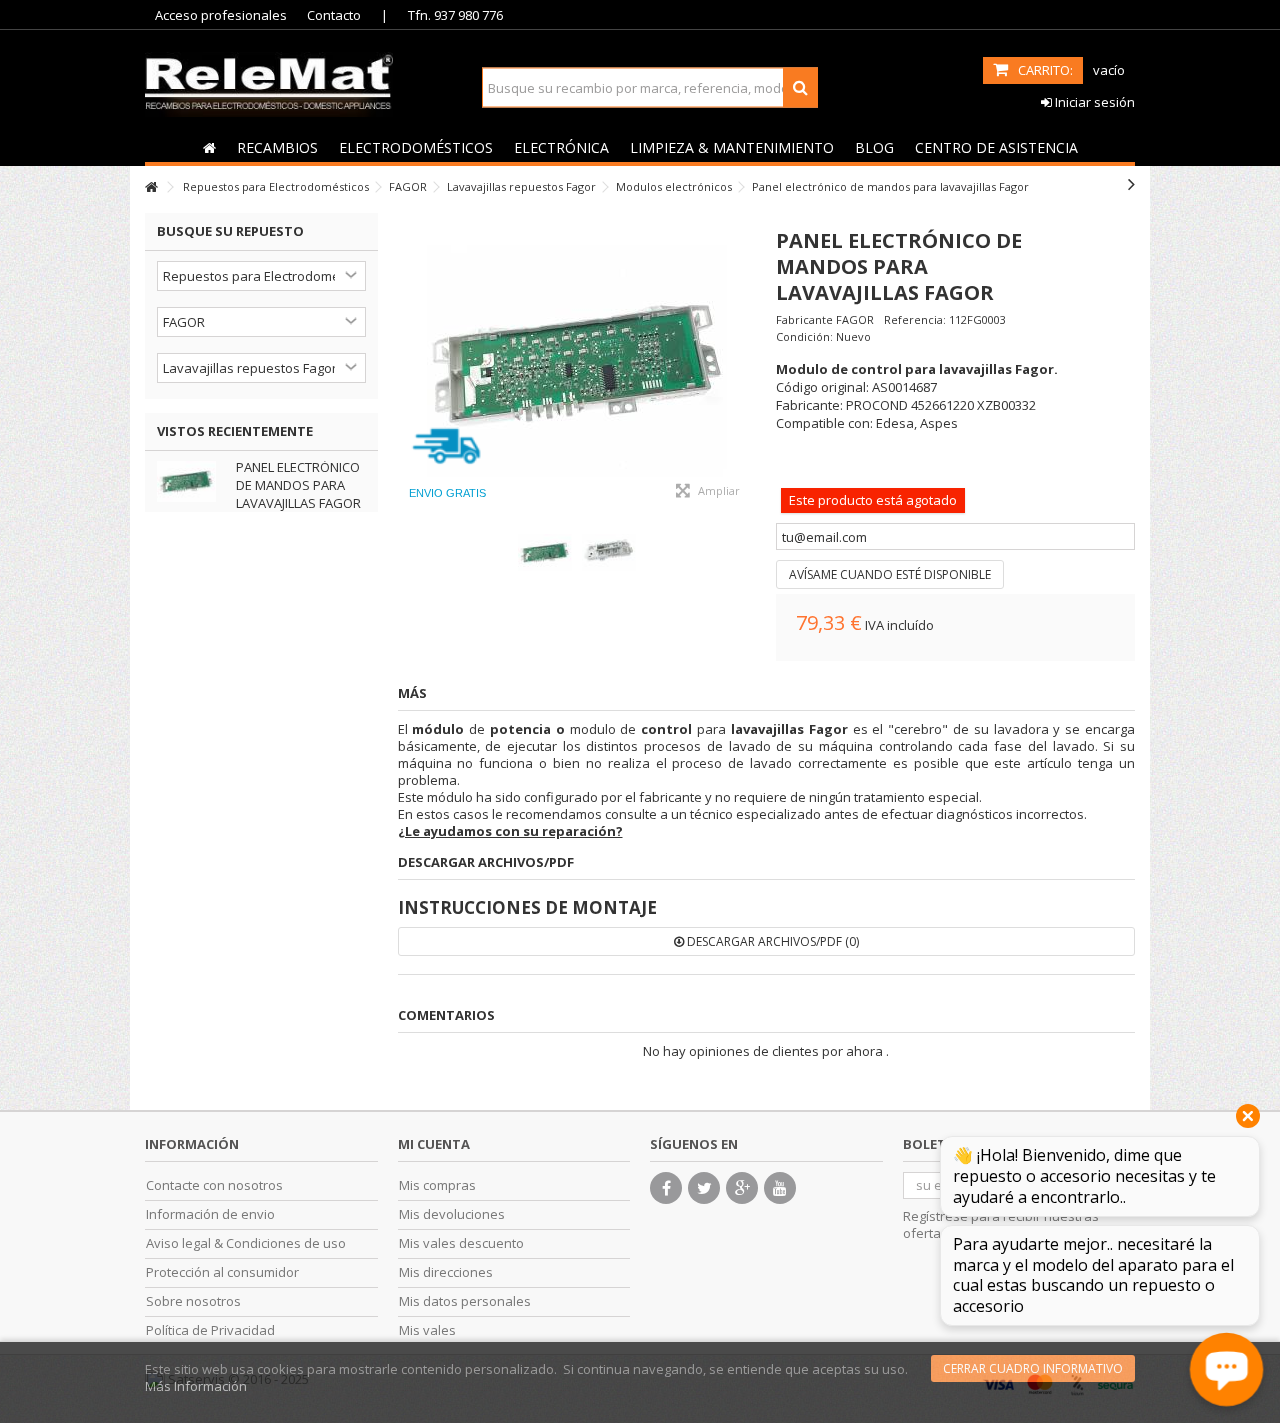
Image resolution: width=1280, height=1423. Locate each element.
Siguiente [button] (746, 363)
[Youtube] (780, 1188)
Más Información (196, 1386)
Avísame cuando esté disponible (890, 574)
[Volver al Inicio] (151, 187)
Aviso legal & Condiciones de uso (246, 1243)
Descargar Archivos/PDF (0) (771, 941)
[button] (277, 147)
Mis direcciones (446, 1272)
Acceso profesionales (221, 15)
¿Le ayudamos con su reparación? (510, 831)
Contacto (334, 15)
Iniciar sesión (1093, 102)
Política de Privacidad (210, 1330)
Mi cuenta (434, 1144)
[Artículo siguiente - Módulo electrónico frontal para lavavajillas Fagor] (1131, 184)
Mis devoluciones (452, 1214)
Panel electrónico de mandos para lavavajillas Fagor (298, 485)
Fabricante (804, 319)
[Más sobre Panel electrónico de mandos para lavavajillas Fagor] (191, 481)
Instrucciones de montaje (527, 907)
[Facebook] (666, 1188)
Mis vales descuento (461, 1243)
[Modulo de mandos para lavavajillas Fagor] (577, 363)
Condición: (804, 336)
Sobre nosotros (193, 1301)
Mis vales (427, 1330)
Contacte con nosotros (214, 1185)
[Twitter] (704, 1188)
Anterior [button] (408, 363)
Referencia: (915, 319)
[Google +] (742, 1188)
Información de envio (210, 1214)
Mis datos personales (465, 1301)
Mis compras (437, 1185)
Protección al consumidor (222, 1272)
